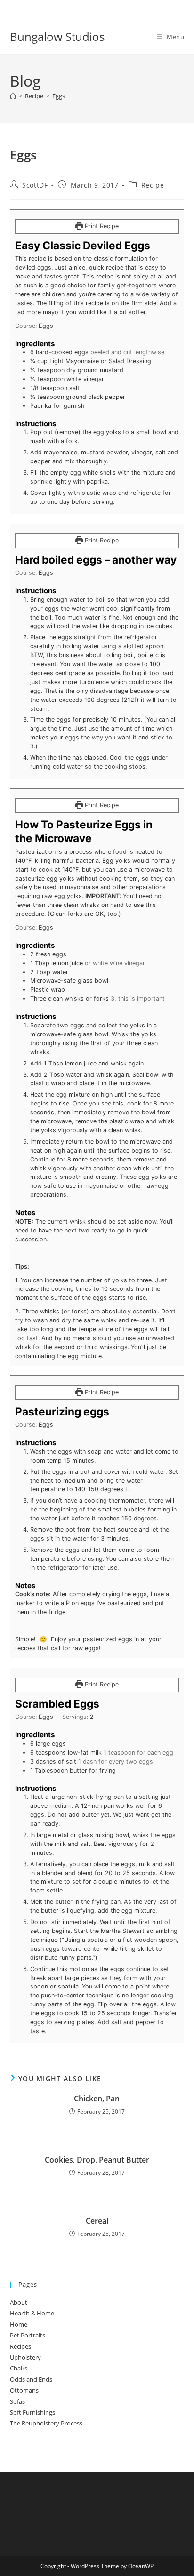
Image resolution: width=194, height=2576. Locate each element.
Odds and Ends (31, 2379)
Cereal (97, 2221)
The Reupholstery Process (46, 2423)
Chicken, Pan (97, 2099)
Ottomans (24, 2390)
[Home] (13, 96)
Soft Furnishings (32, 2412)
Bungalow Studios (57, 36)
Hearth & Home (32, 2313)
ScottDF (35, 185)
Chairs (19, 2368)
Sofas (17, 2401)
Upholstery (25, 2357)
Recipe (153, 185)
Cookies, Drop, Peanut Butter (97, 2160)
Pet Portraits (28, 2335)
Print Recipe (101, 226)
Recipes (20, 2346)
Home (19, 2324)
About (19, 2302)
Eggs (59, 96)
